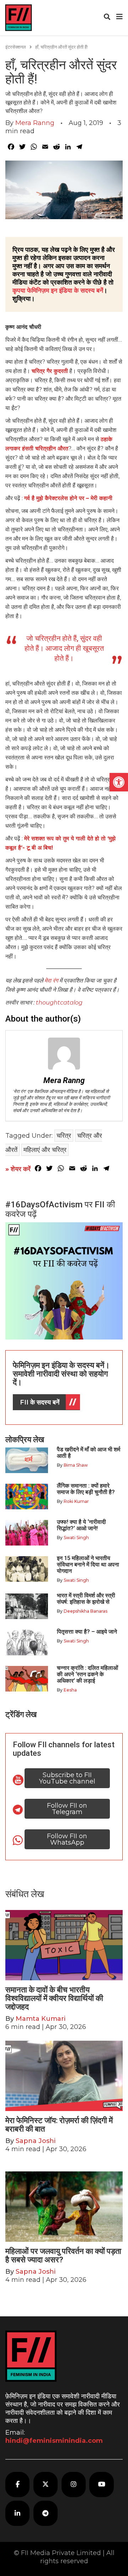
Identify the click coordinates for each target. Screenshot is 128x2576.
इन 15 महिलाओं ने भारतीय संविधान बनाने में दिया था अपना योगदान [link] (88, 1565)
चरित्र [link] (64, 1136)
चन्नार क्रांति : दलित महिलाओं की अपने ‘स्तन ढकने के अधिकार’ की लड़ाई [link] (87, 1674)
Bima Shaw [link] (76, 1465)
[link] (119, 782)
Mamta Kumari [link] (41, 2019)
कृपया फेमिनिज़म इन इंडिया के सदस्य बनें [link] (58, 291)
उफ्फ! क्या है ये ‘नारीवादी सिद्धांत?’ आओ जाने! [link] (81, 1525)
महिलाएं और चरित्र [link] (45, 1150)
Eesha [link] (70, 1690)
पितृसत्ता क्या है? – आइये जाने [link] (88, 1632)
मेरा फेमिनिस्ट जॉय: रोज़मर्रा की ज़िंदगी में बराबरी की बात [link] (59, 2125)
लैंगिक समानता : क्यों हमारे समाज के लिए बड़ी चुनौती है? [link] (86, 1489)
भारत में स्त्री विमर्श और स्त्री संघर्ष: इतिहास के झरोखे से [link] (86, 1599)
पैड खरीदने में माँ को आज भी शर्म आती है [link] (89, 1453)
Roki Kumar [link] (76, 1501)
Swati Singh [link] (76, 1538)
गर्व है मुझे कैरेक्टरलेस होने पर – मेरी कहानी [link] (68, 498)
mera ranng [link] (35, 123)
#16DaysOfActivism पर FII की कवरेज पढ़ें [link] (60, 1209)
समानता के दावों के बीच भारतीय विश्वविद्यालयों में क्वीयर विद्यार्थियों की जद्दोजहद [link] (54, 1998)
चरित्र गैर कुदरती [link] (50, 371)
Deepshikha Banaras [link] (86, 1611)
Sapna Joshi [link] (36, 2141)
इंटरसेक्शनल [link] (16, 47)
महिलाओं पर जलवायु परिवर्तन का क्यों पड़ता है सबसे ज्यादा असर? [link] (63, 2255)
